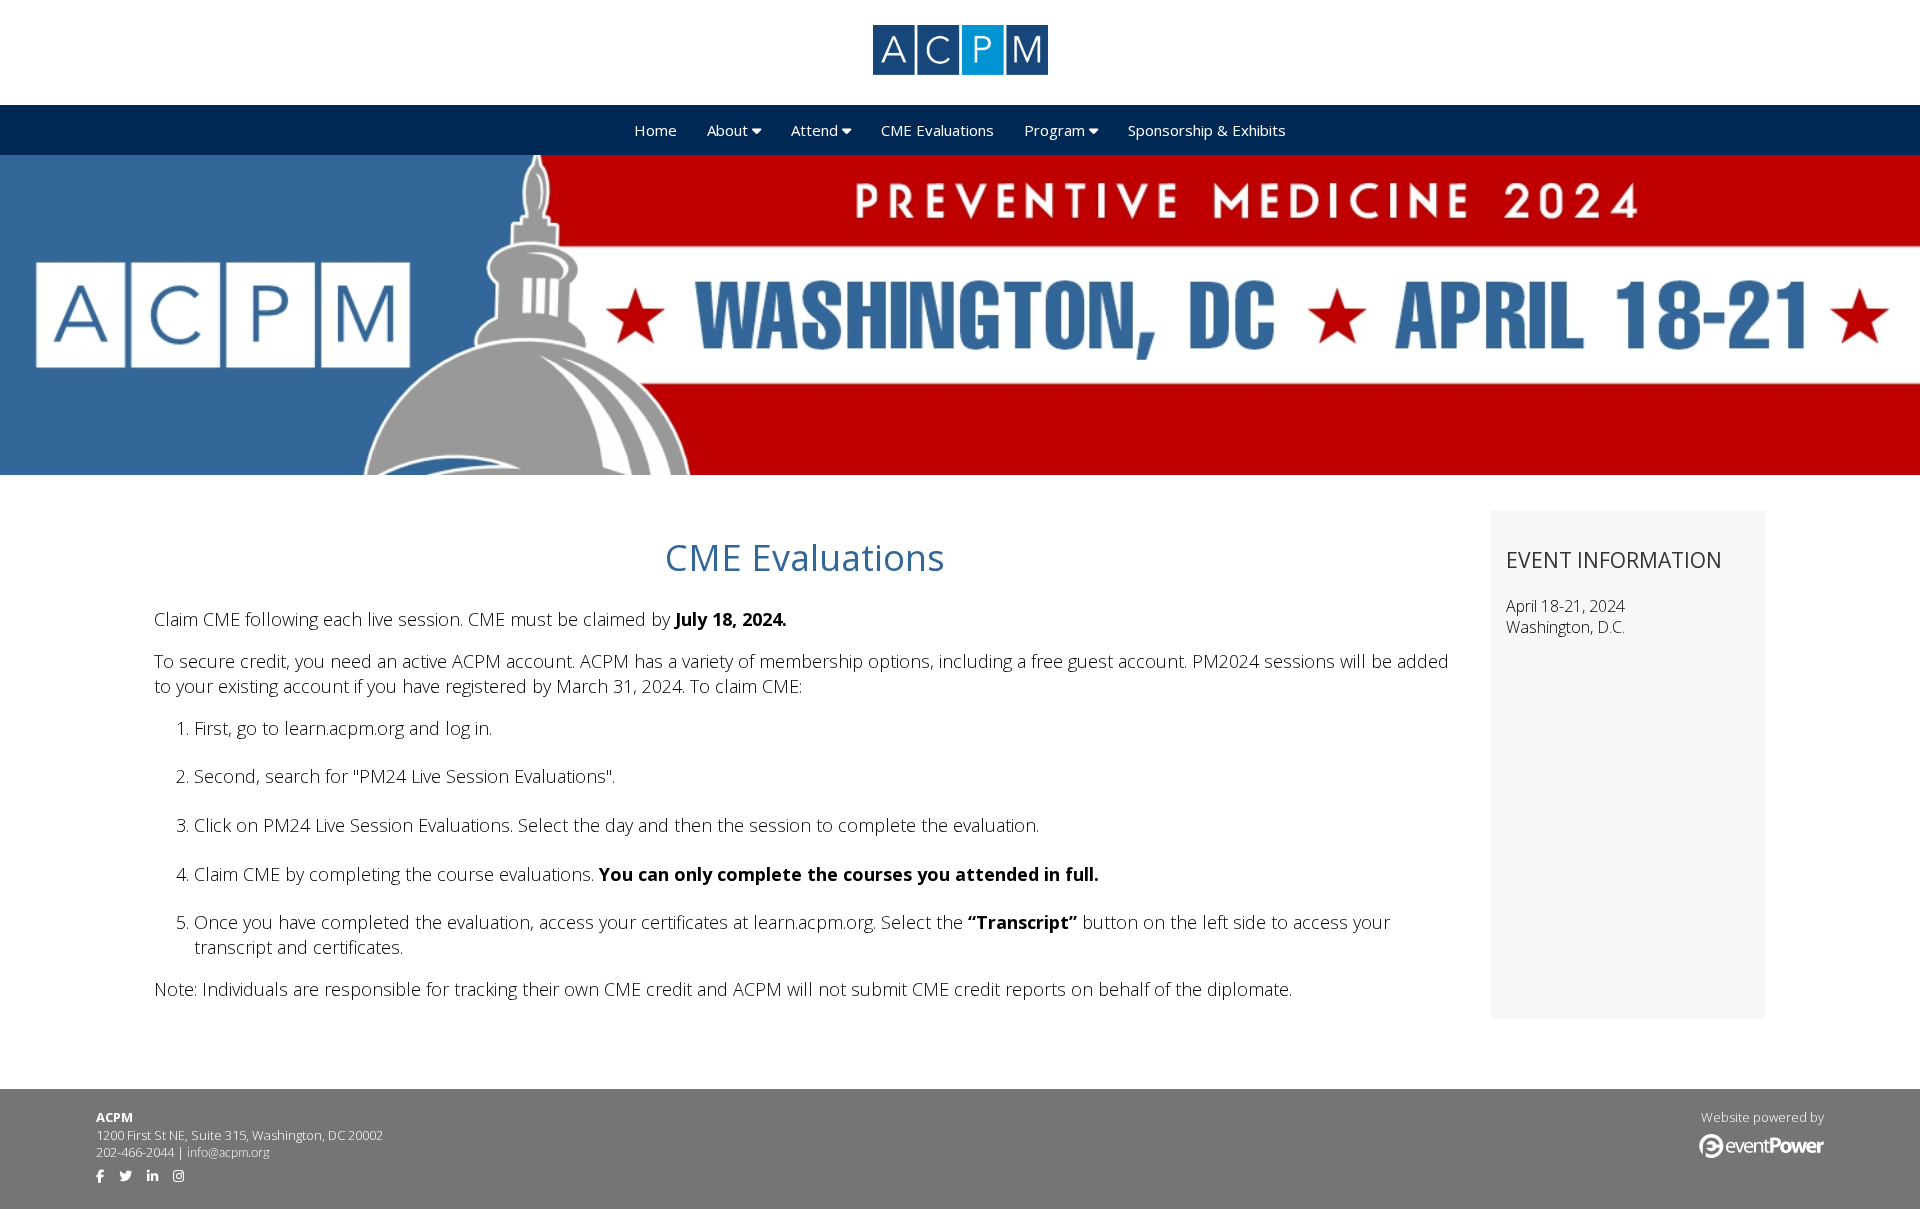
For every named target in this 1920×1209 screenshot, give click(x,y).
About (729, 130)
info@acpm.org (228, 1153)
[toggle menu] (756, 130)
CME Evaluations (937, 130)
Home (655, 130)
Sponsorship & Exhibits (1207, 130)
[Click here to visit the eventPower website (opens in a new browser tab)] (1761, 1153)
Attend (816, 130)
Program (1056, 130)
